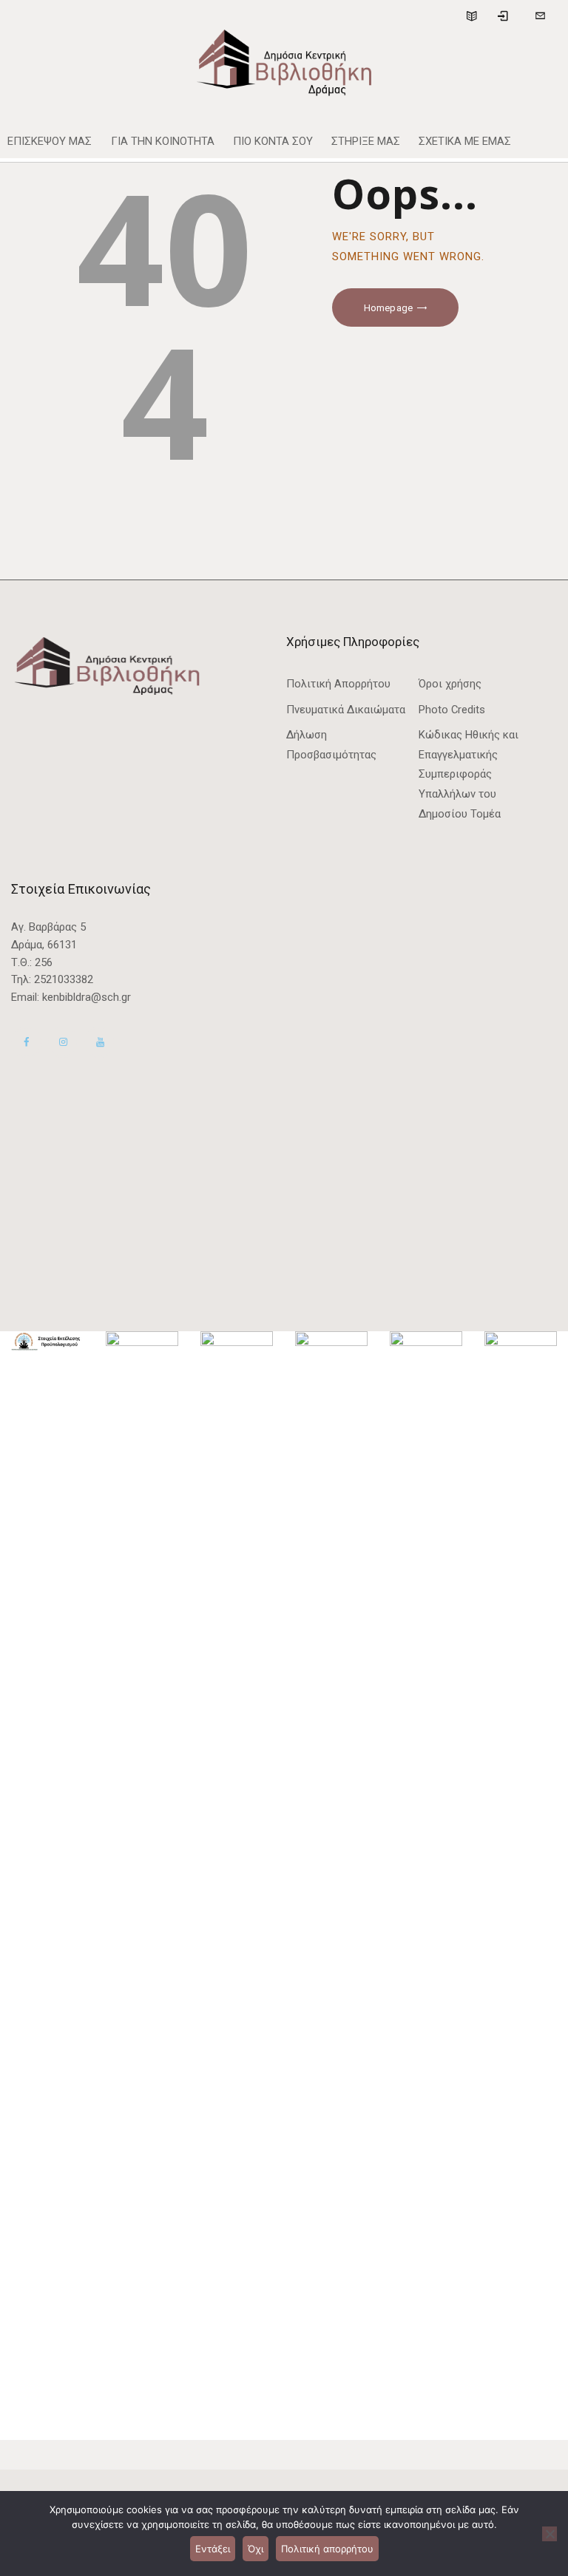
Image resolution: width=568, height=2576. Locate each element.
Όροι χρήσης (450, 684)
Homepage (388, 308)
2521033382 (64, 979)
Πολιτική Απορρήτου (338, 684)
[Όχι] (550, 2534)
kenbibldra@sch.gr (87, 997)
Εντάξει (213, 2549)
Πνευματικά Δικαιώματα (346, 710)
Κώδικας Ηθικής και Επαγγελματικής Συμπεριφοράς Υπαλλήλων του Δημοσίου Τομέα (469, 774)
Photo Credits (452, 710)
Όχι (256, 2549)
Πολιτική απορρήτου (327, 2549)
